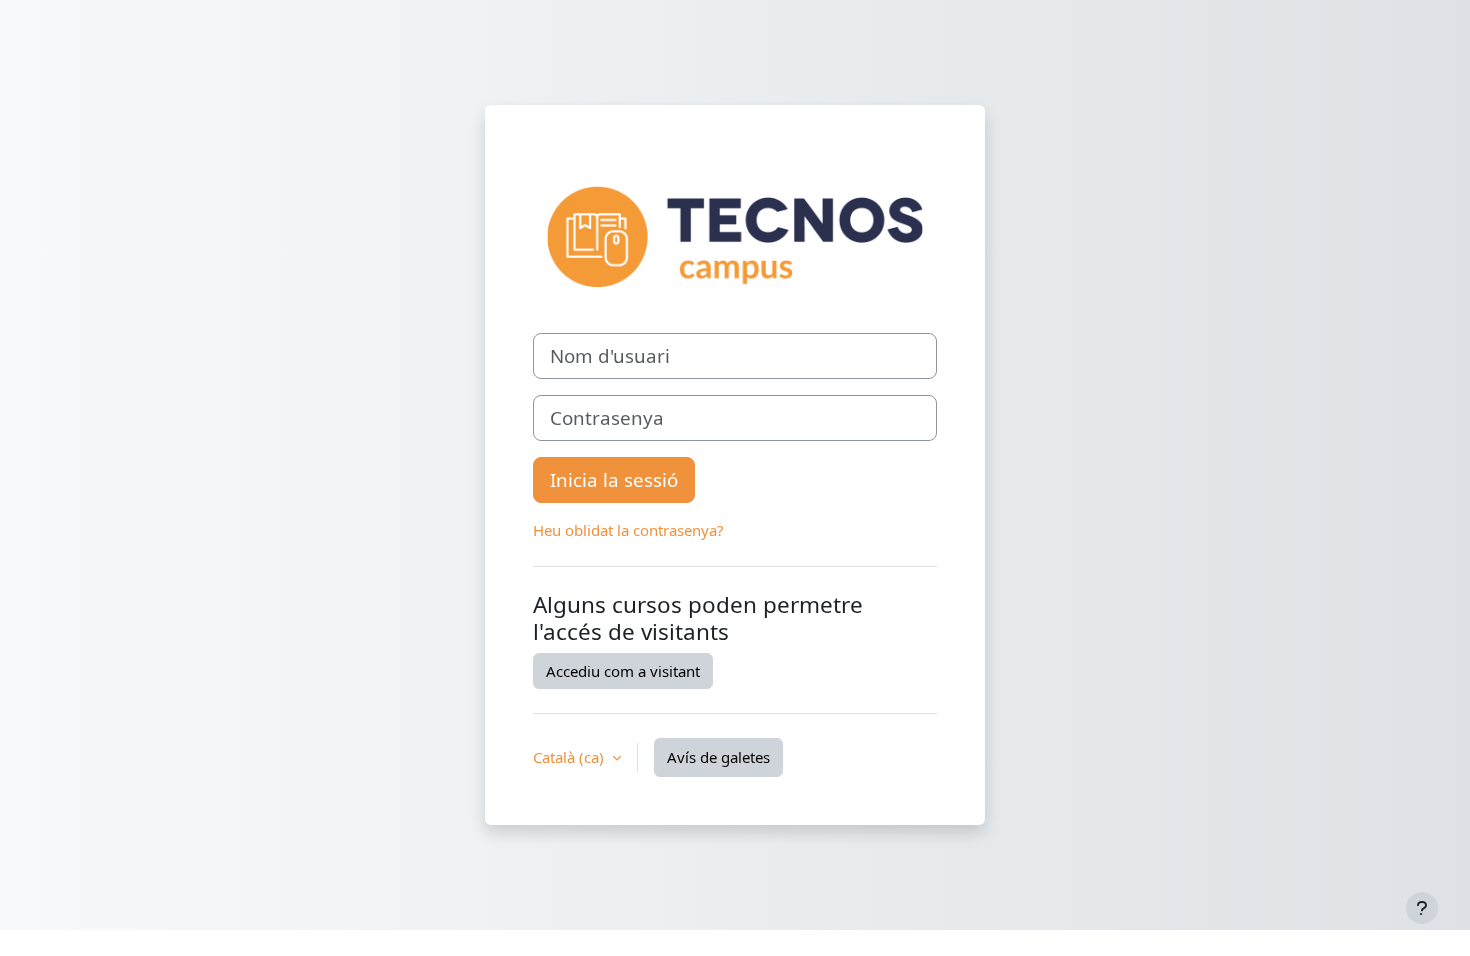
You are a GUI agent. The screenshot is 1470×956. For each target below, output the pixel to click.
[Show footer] (1422, 908)
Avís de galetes (718, 757)
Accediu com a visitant (623, 671)
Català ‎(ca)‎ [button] (570, 757)
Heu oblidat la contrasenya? (628, 530)
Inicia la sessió (614, 479)
